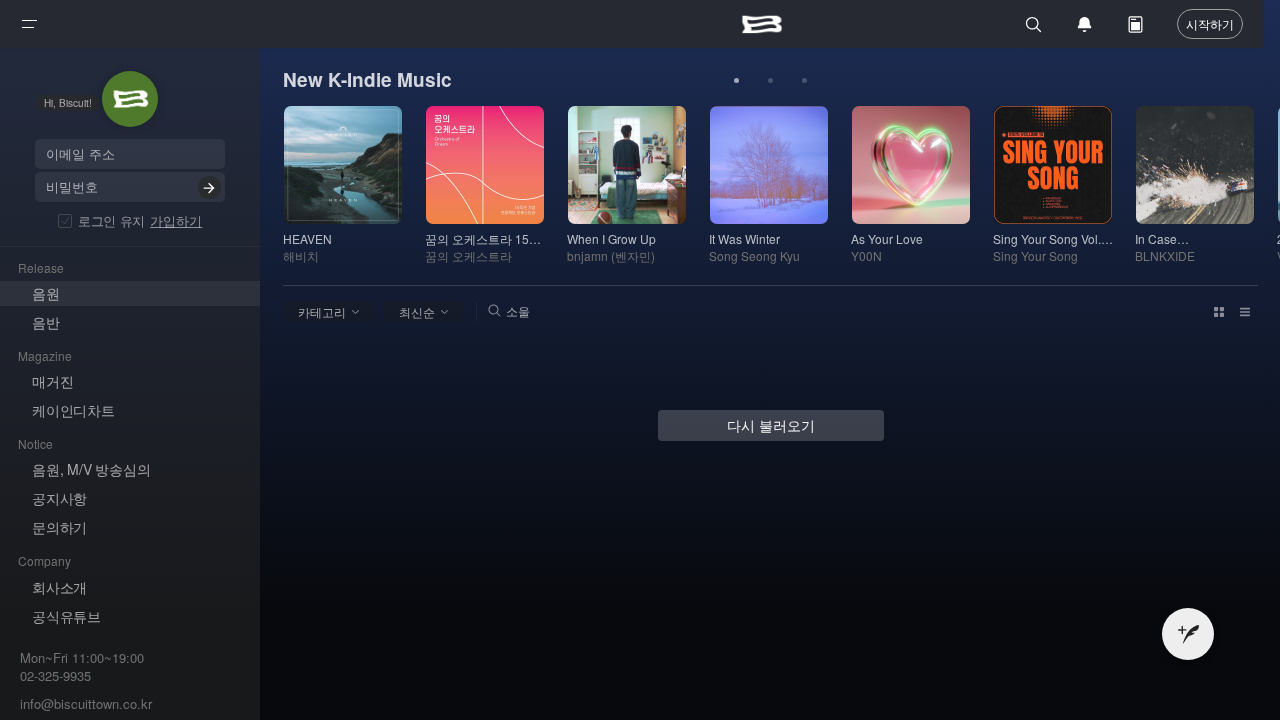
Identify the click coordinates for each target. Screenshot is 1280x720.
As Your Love (887, 239)
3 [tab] (805, 81)
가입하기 (176, 220)
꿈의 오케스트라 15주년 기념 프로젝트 (485, 239)
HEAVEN (307, 239)
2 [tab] (771, 81)
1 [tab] (737, 81)
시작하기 (1210, 23)
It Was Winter (744, 239)
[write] (1188, 634)
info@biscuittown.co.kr (86, 704)
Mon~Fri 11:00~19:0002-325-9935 (82, 667)
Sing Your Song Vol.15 (1053, 239)
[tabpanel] (354, 185)
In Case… (1162, 239)
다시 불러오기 (771, 425)
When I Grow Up (611, 239)
